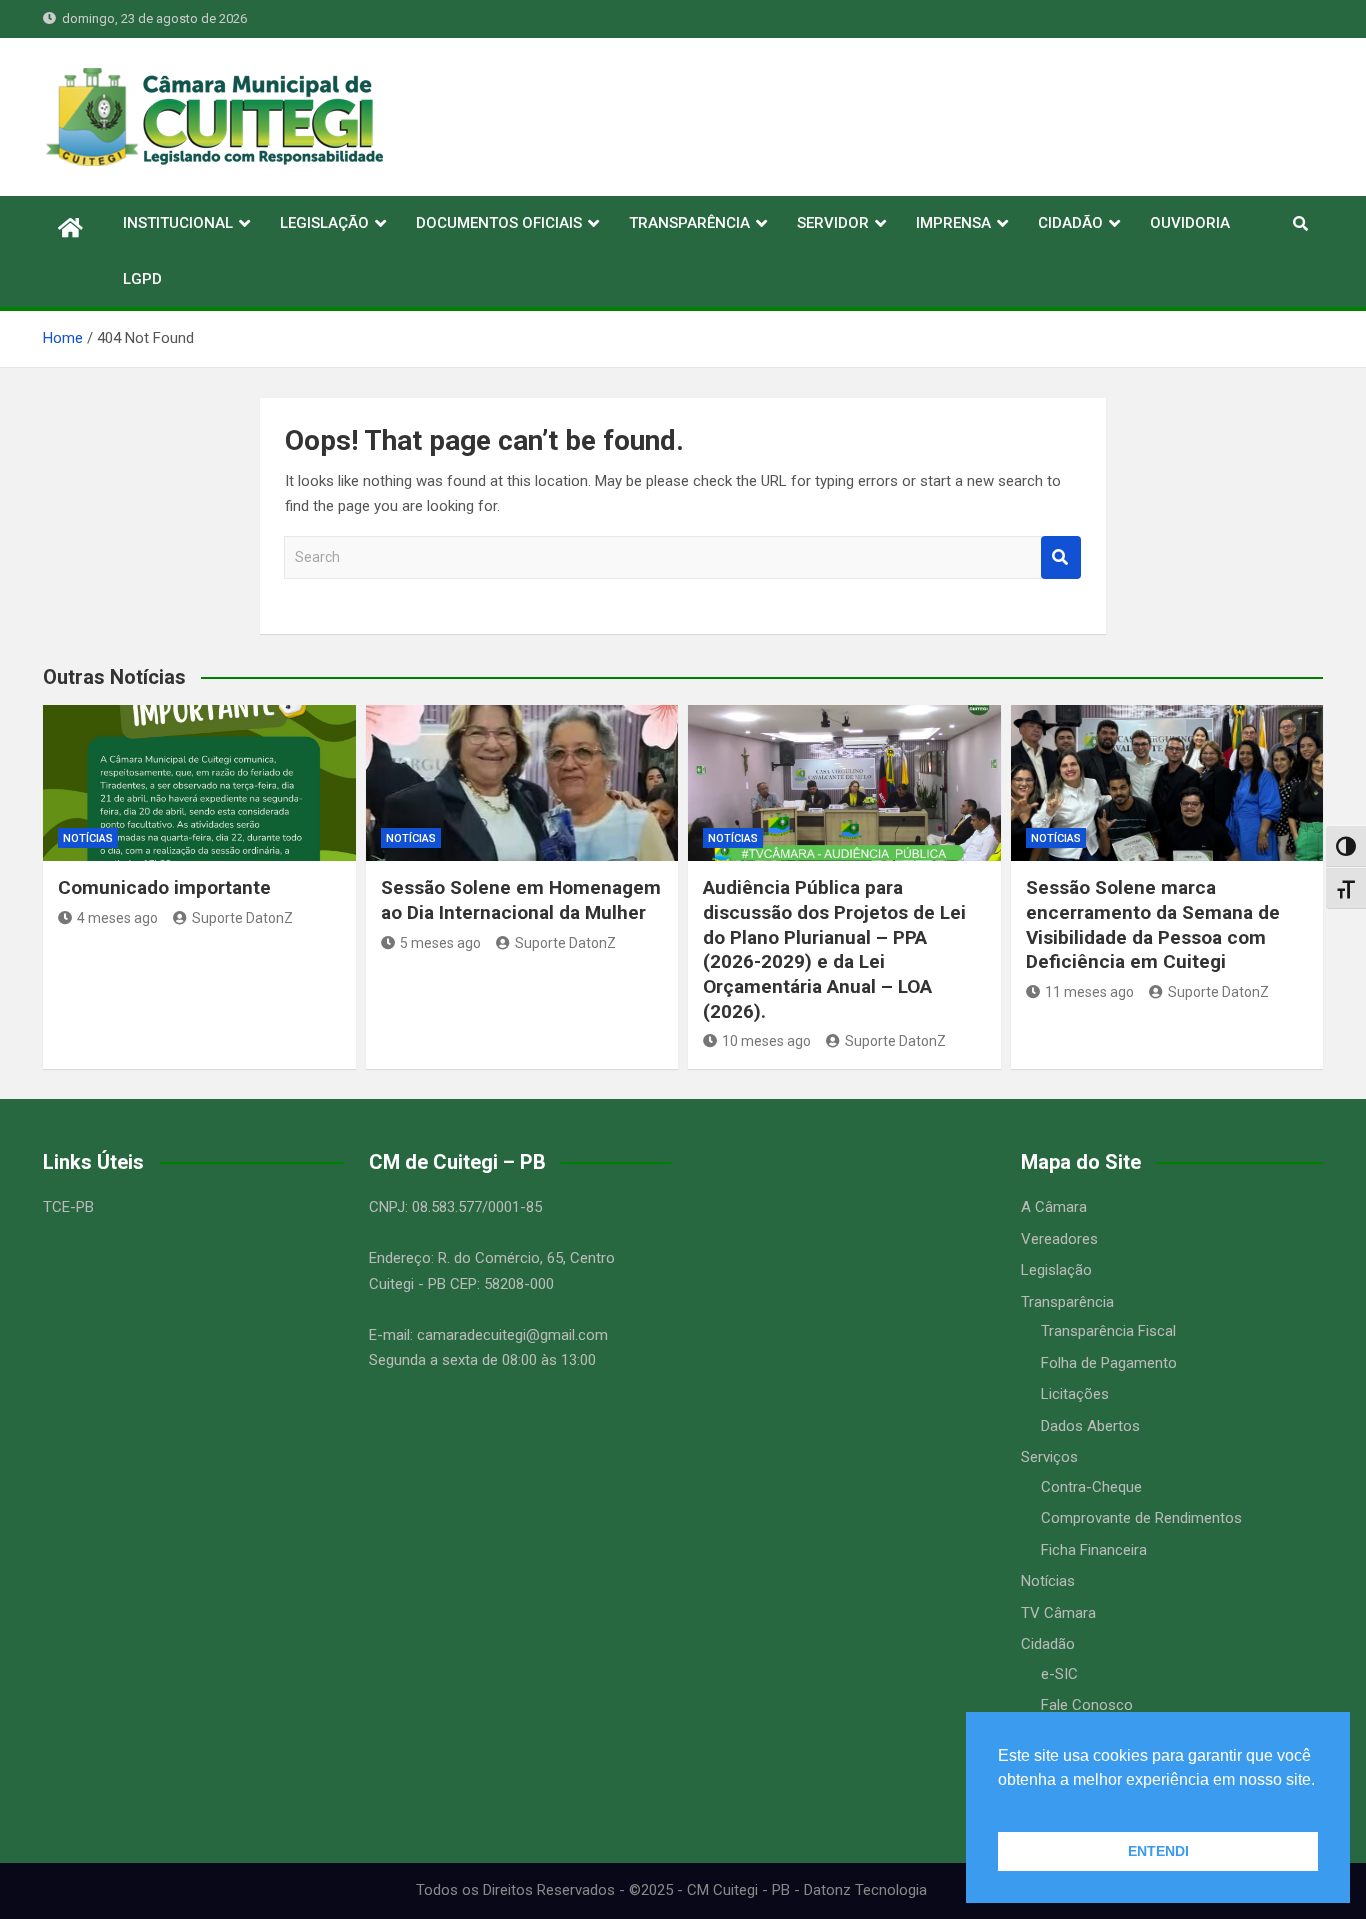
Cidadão (1048, 1644)
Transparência (1067, 1302)
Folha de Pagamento (1109, 1363)
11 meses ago (1089, 992)
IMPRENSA (953, 223)
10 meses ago (766, 1041)
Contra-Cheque (1091, 1487)
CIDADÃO (1070, 223)
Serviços (1049, 1457)
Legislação (1056, 1270)
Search (1061, 557)
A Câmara (1054, 1207)
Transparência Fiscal (1108, 1331)
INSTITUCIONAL (178, 223)
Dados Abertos (1090, 1426)
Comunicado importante (164, 887)
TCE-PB (68, 1207)
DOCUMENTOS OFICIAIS (499, 223)
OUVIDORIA (1190, 223)
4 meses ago (117, 918)
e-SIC (1059, 1674)
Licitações (1075, 1394)
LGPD (142, 279)
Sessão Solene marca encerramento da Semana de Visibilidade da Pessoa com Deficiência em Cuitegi (1153, 924)
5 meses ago (440, 943)
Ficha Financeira (1094, 1550)
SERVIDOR (833, 223)
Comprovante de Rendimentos (1141, 1518)
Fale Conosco (1087, 1705)
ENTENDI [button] (1158, 1851)
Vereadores (1059, 1239)
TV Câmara (1058, 1613)
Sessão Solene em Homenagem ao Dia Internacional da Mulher (521, 900)
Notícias (88, 838)
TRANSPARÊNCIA (689, 223)
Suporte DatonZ (242, 918)
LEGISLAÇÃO (324, 223)
